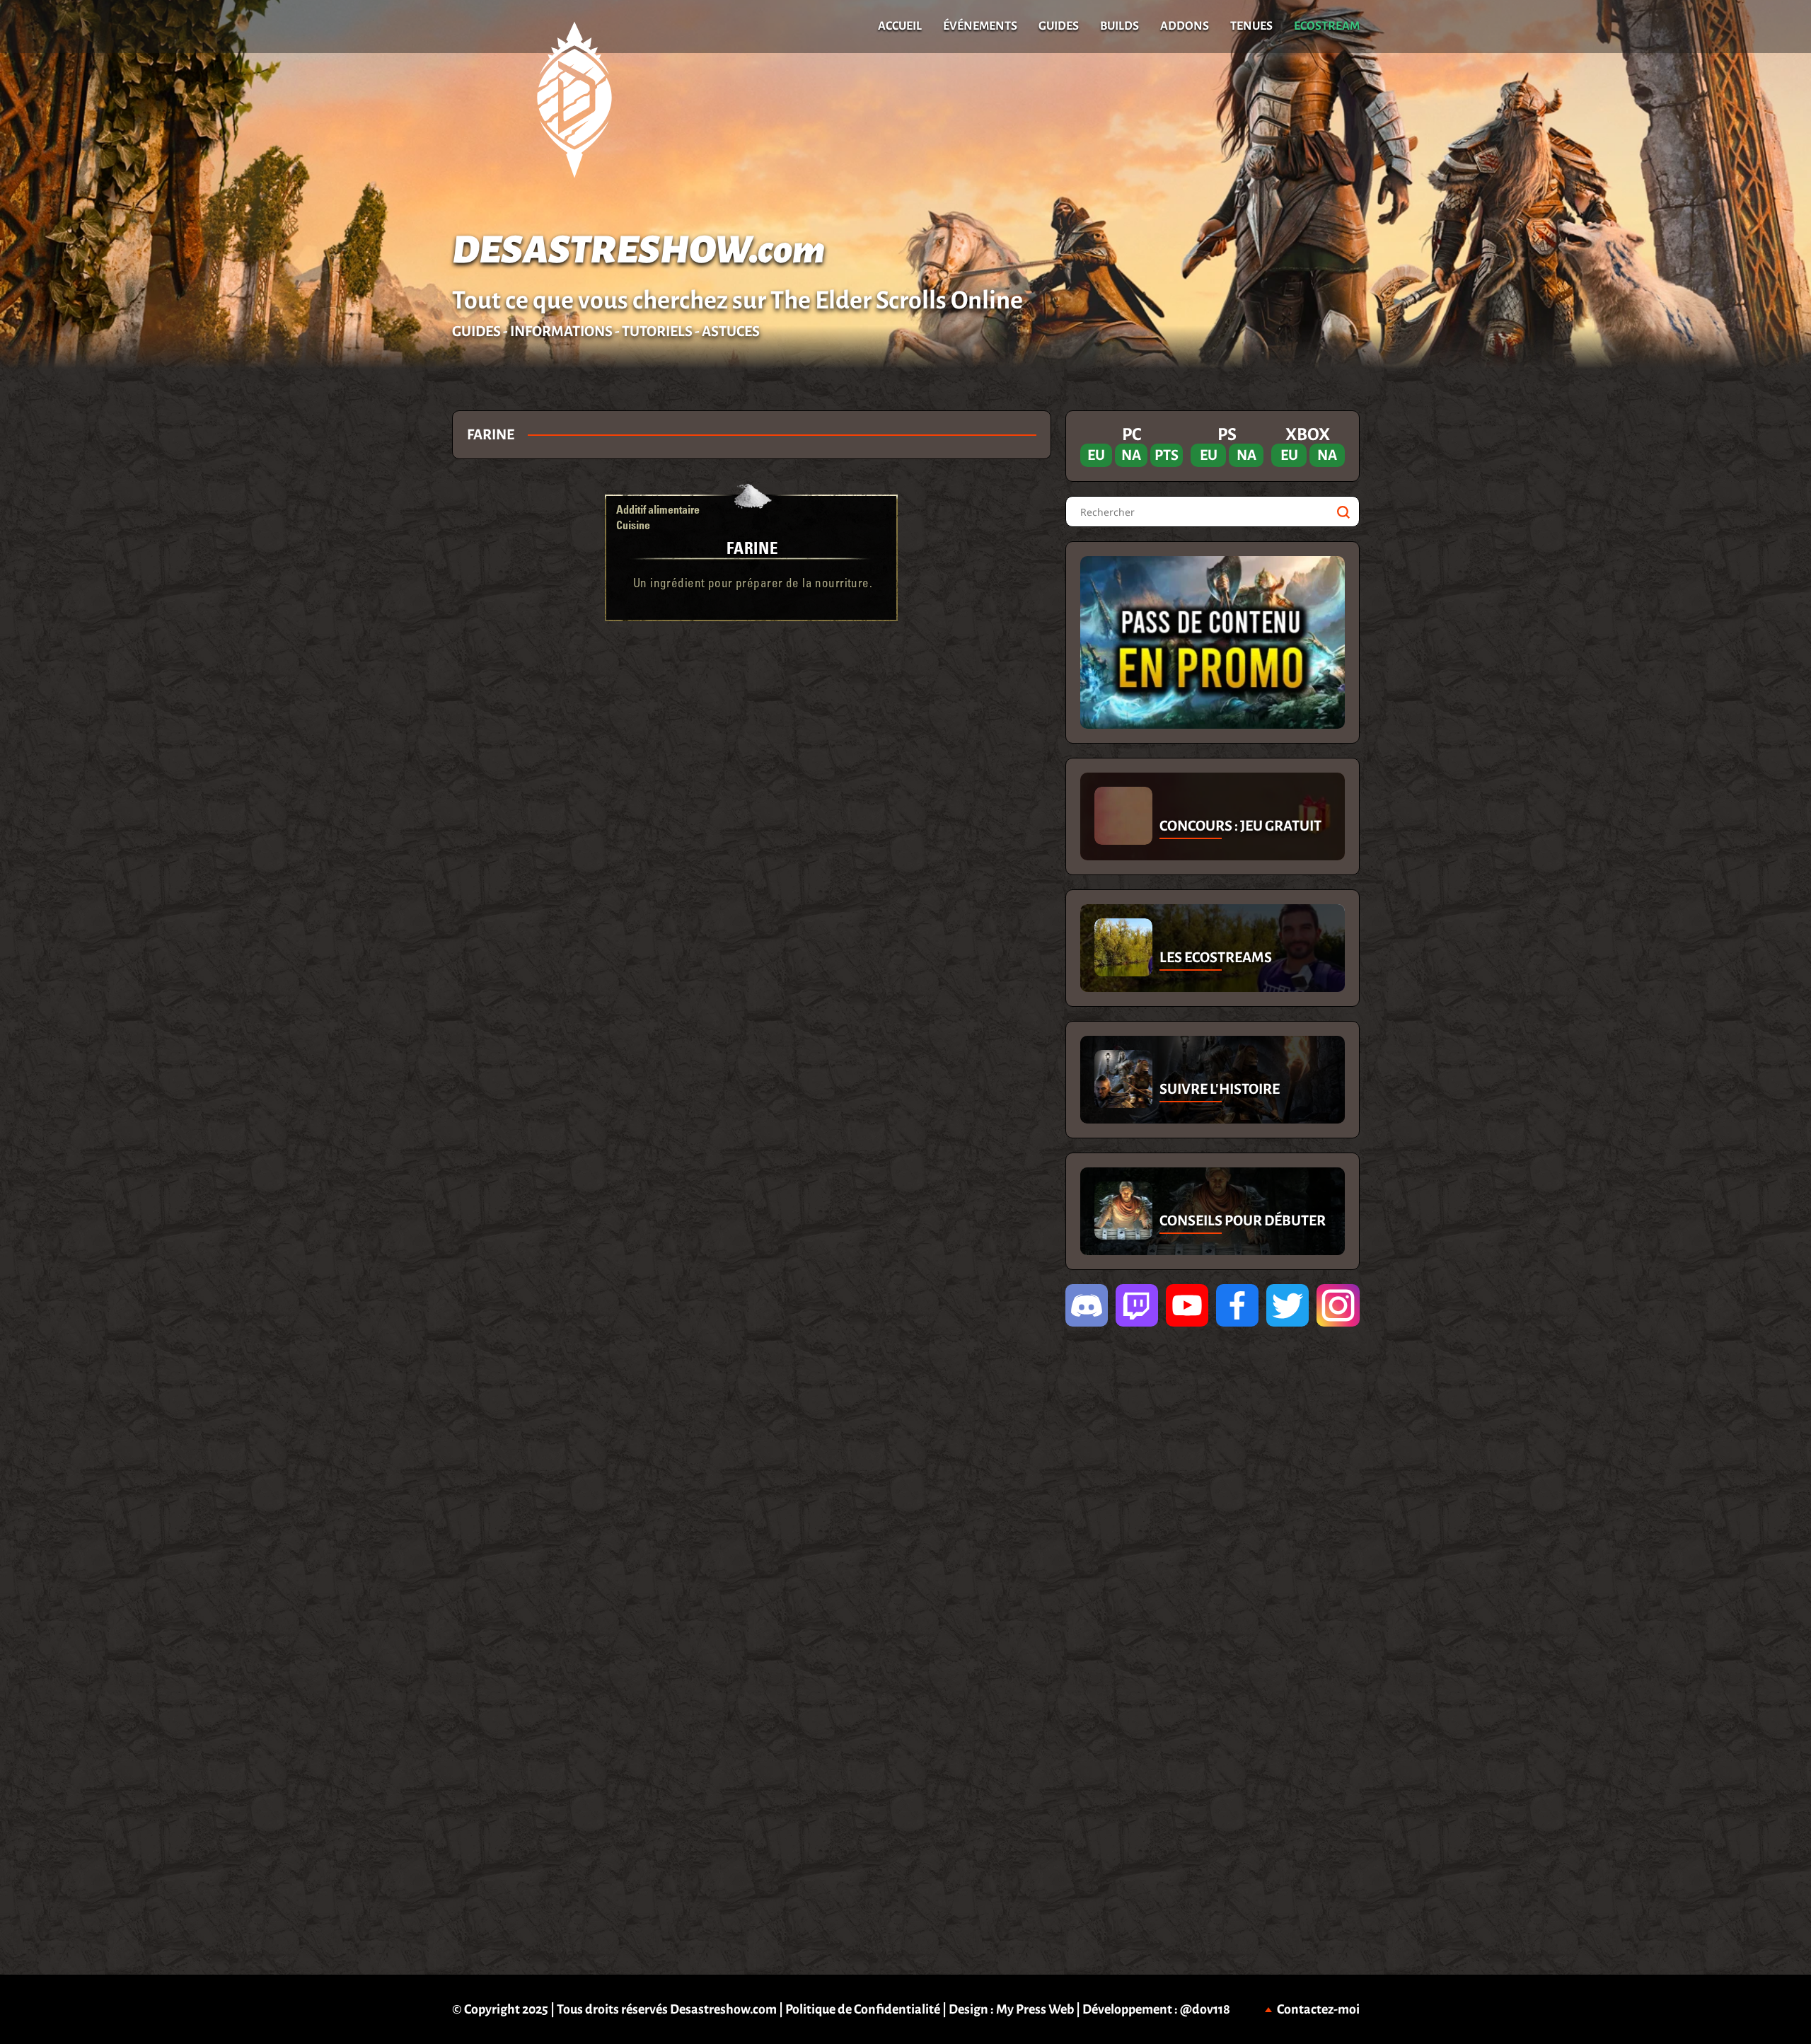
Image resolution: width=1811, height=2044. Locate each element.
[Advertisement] (226, 623)
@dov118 (1205, 2009)
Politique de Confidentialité (863, 2009)
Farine (753, 547)
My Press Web (1035, 2009)
